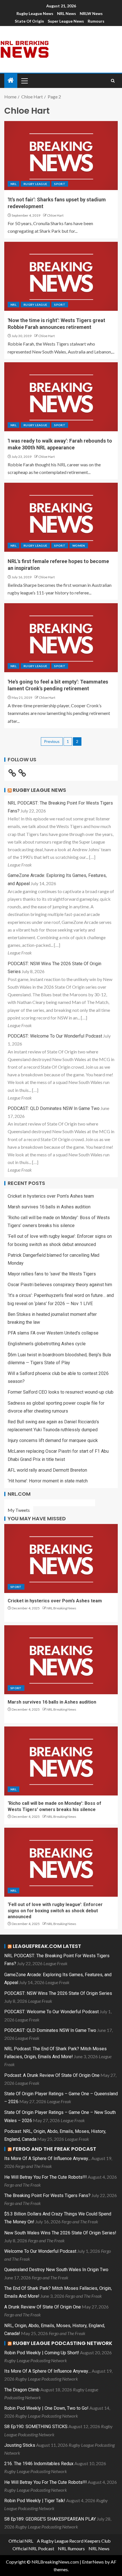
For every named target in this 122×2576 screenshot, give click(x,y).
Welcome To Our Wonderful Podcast (40, 2251)
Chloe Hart (55, 215)
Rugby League (35, 184)
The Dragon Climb (22, 2390)
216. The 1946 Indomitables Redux (39, 2464)
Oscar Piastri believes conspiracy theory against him (60, 1285)
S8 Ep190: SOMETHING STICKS (36, 2427)
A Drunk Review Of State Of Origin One (43, 2307)
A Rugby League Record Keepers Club (74, 2541)
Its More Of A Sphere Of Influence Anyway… (48, 2371)
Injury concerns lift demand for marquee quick (53, 1440)
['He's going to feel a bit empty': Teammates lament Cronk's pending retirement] (61, 638)
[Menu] (24, 81)
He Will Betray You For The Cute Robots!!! (46, 2177)
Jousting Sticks (20, 2445)
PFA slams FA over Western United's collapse (53, 1333)
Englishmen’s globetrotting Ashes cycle (47, 1344)
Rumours (96, 21)
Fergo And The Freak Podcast (54, 2149)
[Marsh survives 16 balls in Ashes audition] (61, 1660)
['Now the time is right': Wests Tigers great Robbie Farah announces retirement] (61, 276)
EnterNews (93, 2562)
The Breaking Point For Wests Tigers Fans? (47, 2195)
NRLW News (91, 13)
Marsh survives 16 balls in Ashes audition (49, 1207)
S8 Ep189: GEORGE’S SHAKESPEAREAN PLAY (50, 2519)
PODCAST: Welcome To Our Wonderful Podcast (55, 1036)
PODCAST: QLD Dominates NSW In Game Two (54, 1108)
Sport (60, 184)
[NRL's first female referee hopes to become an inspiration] (61, 517)
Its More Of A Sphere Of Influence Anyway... (47, 2158)
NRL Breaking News (61, 1608)
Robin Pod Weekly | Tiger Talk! (35, 2501)
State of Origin (29, 21)
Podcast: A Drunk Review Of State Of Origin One (52, 2075)
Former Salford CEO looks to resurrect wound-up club (61, 1392)
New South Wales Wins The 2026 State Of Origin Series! (60, 2233)
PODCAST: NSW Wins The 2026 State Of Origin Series (58, 1993)
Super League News (66, 21)
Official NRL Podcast (33, 2548)
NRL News (67, 13)
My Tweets (19, 1510)
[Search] (113, 81)
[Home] (11, 80)
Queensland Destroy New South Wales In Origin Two (56, 2270)
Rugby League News (35, 13)
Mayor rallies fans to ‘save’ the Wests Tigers (52, 1274)
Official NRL (21, 2541)
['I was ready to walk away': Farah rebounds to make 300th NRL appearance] (61, 397)
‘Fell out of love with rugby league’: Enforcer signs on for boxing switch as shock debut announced (55, 1911)
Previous (52, 741)
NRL (13, 184)
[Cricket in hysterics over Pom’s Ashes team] (61, 1558)
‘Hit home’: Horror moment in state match (48, 1481)
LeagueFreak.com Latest (47, 1946)
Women (79, 546)
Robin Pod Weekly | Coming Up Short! (42, 2353)
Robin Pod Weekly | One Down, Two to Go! (46, 2408)
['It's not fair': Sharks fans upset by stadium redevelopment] (61, 156)
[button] (24, 81)
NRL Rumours (71, 2548)
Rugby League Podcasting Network (63, 2343)
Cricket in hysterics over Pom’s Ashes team (51, 1196)
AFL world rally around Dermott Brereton (47, 1470)
